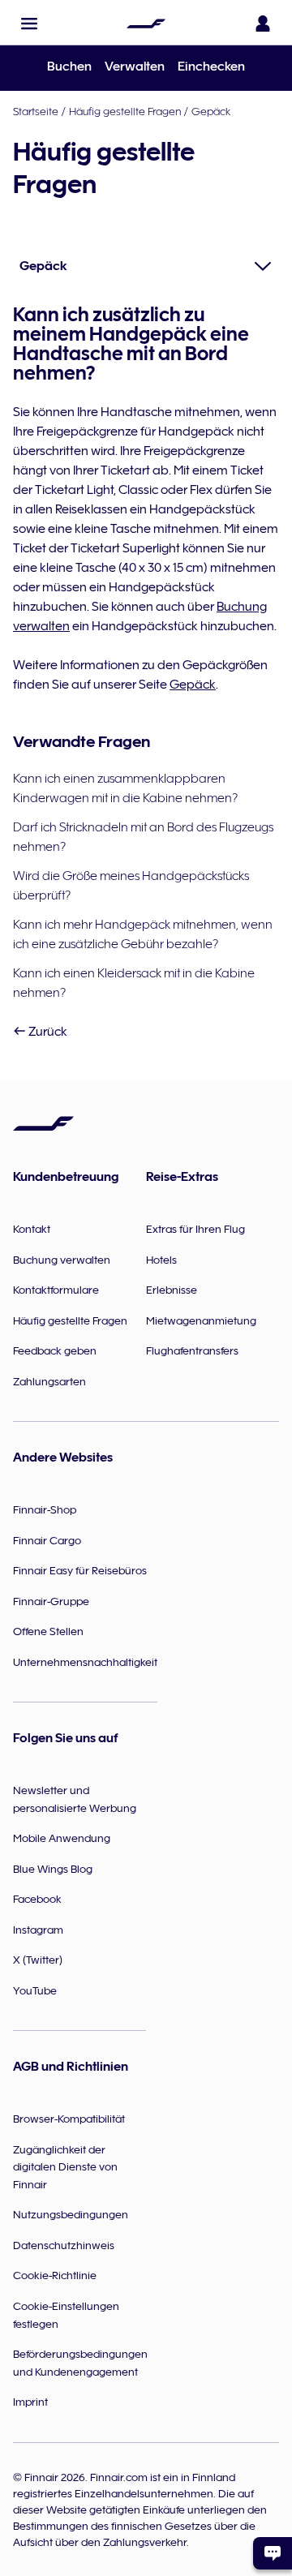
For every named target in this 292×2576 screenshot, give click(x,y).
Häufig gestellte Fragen (125, 111)
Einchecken (211, 67)
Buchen (69, 67)
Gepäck (211, 111)
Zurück (47, 1032)
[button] (29, 24)
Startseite (36, 111)
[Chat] (273, 2553)
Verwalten (135, 67)
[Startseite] (146, 24)
